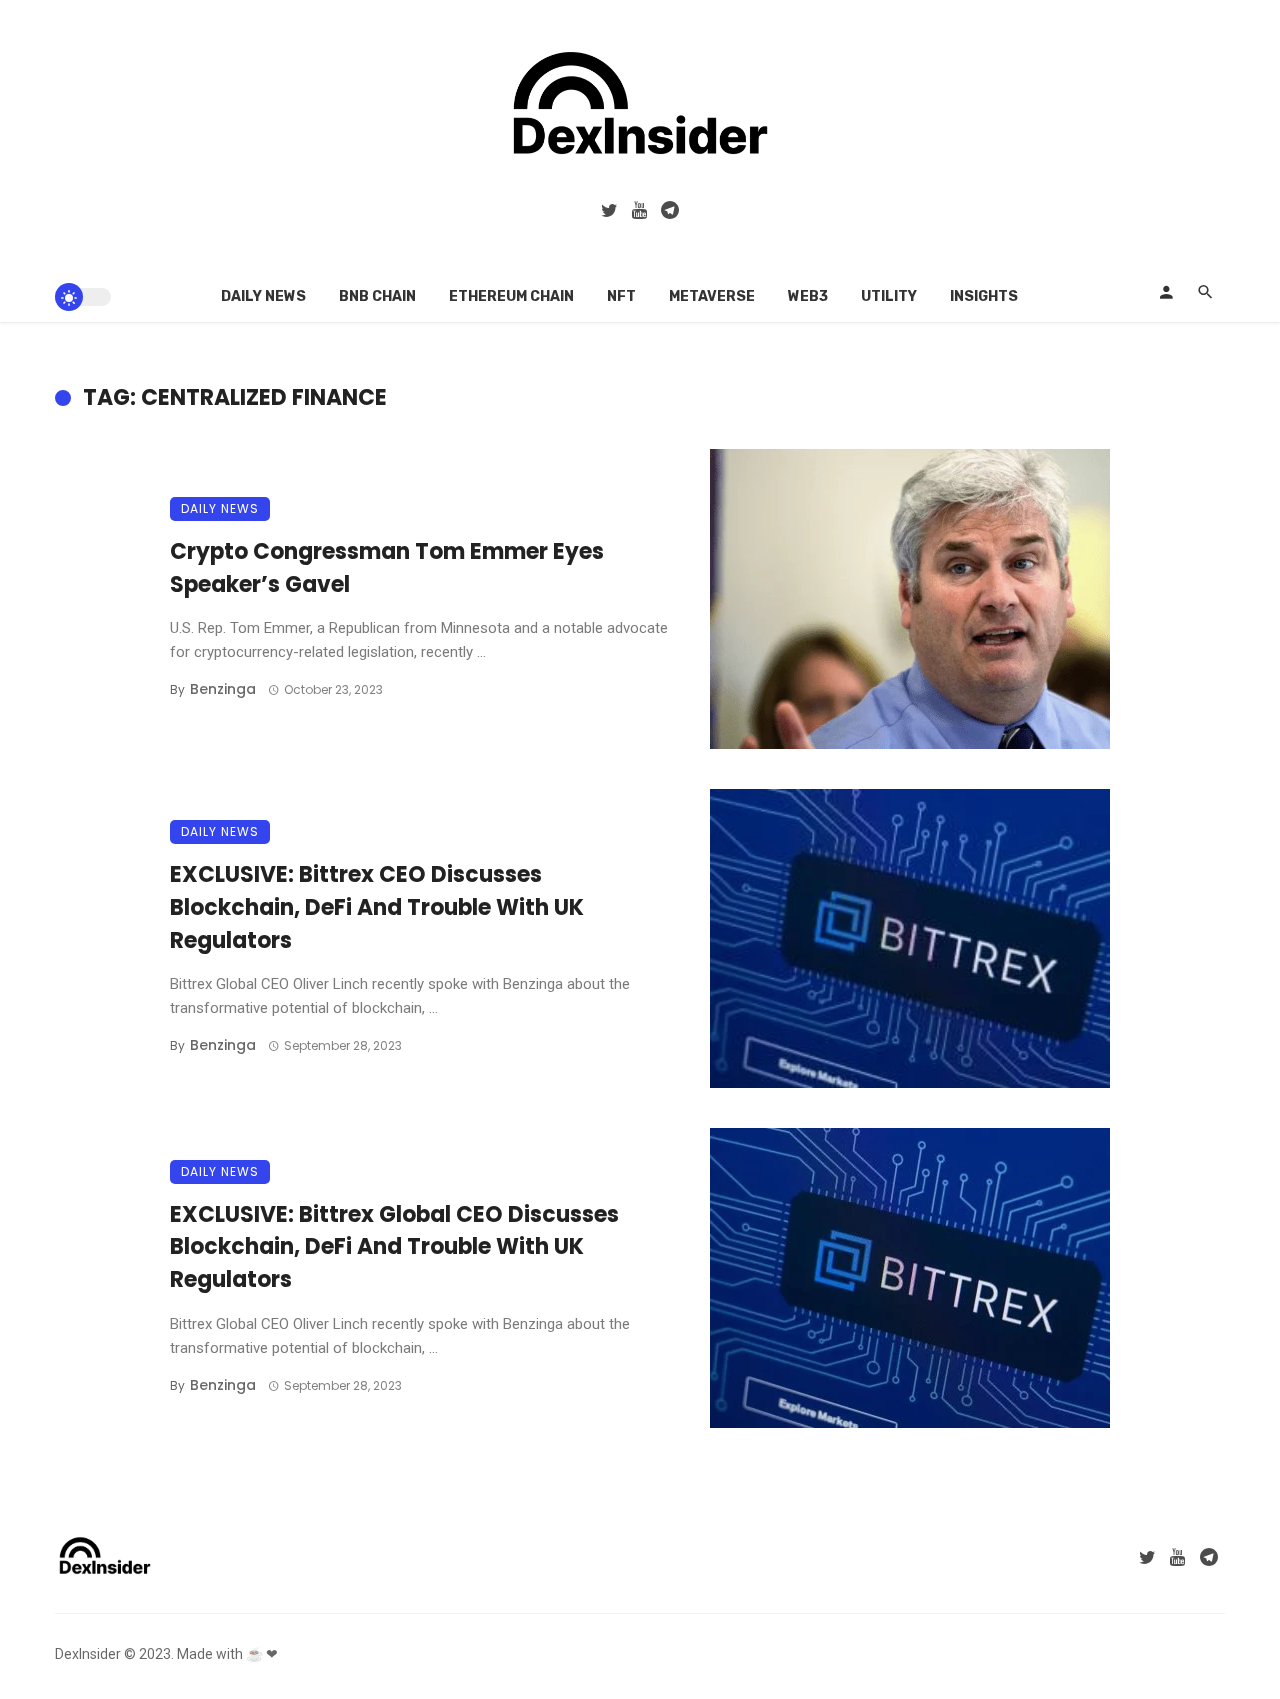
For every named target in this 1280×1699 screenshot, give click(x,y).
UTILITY (889, 296)
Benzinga (223, 689)
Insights (984, 296)
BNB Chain (377, 296)
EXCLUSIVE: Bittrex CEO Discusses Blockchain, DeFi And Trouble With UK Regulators (377, 907)
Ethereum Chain (511, 296)
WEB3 (808, 296)
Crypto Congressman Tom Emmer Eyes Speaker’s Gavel (387, 568)
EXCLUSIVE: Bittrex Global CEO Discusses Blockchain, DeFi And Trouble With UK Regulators (394, 1247)
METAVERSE (712, 296)
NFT (621, 296)
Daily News (263, 296)
